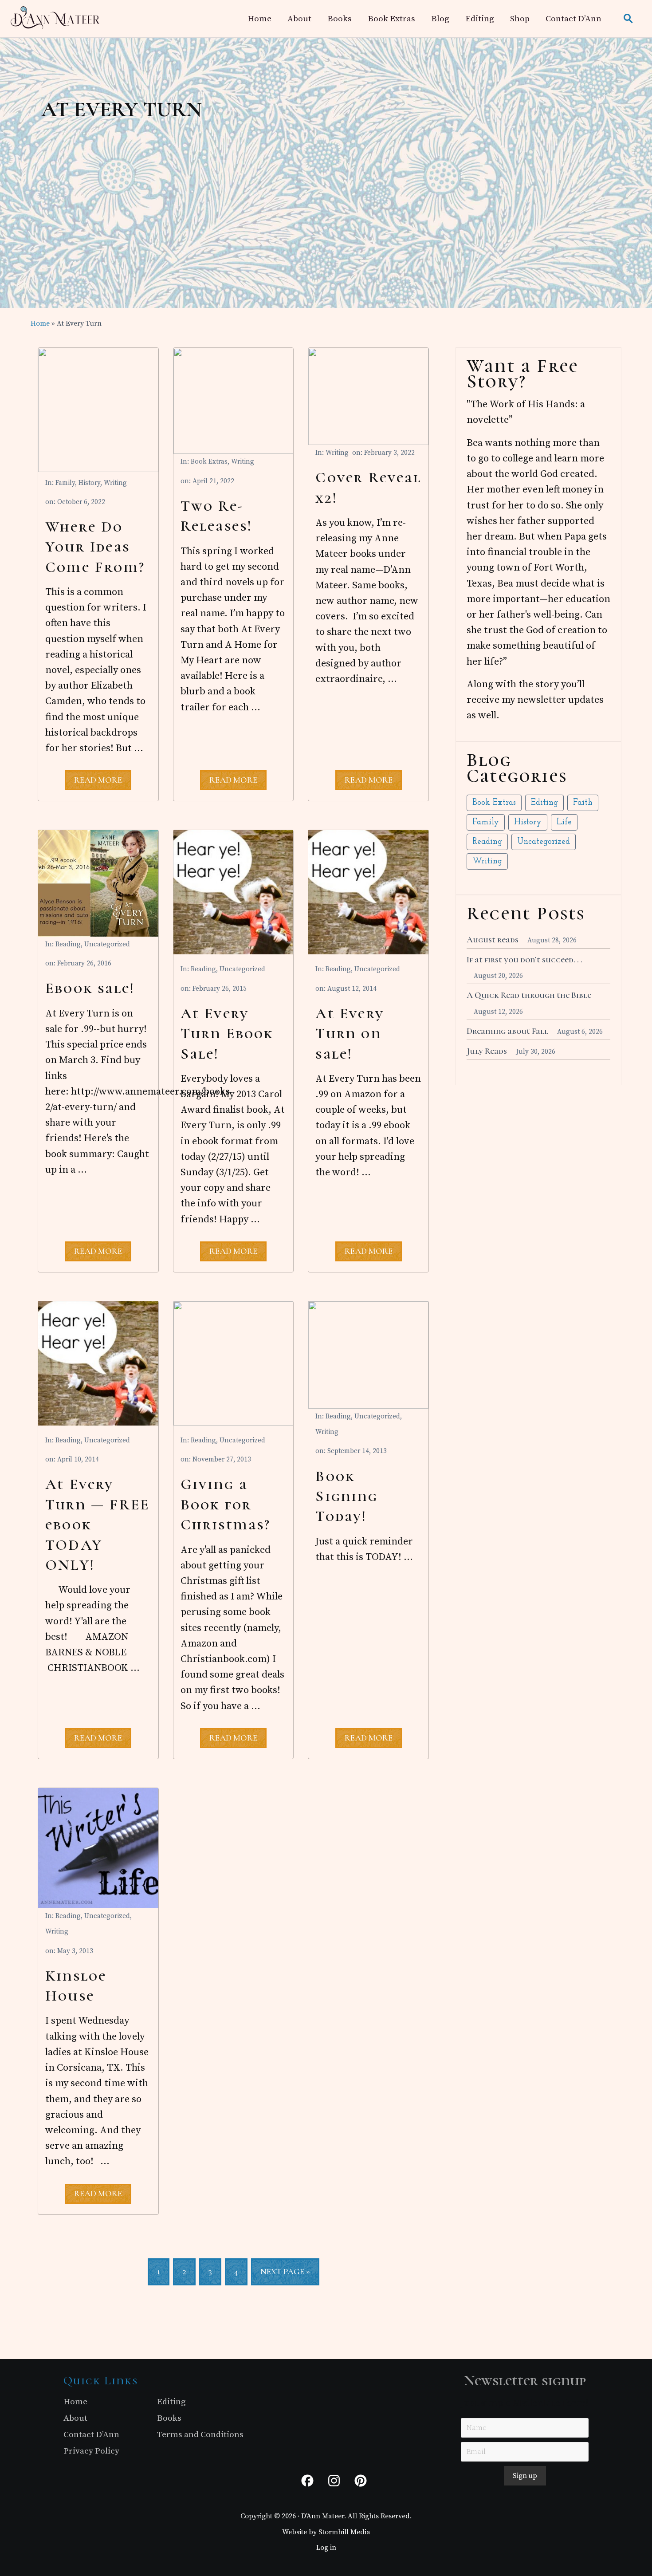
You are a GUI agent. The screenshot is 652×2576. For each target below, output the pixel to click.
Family (65, 483)
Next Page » (285, 2276)
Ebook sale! (90, 988)
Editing (544, 803)
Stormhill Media (344, 2532)
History (89, 483)
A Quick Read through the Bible (529, 995)
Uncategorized (107, 944)
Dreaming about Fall (507, 1031)
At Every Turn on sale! (350, 1034)
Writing (115, 483)
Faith (583, 803)
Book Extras (209, 462)
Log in (326, 2548)
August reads (493, 940)
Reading (68, 944)
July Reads (487, 1051)
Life (564, 822)
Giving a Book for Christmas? (226, 1505)
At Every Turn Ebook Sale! (227, 1034)
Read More (98, 782)
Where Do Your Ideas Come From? (95, 547)
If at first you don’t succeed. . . (524, 960)
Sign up (525, 2476)
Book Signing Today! (346, 1497)
